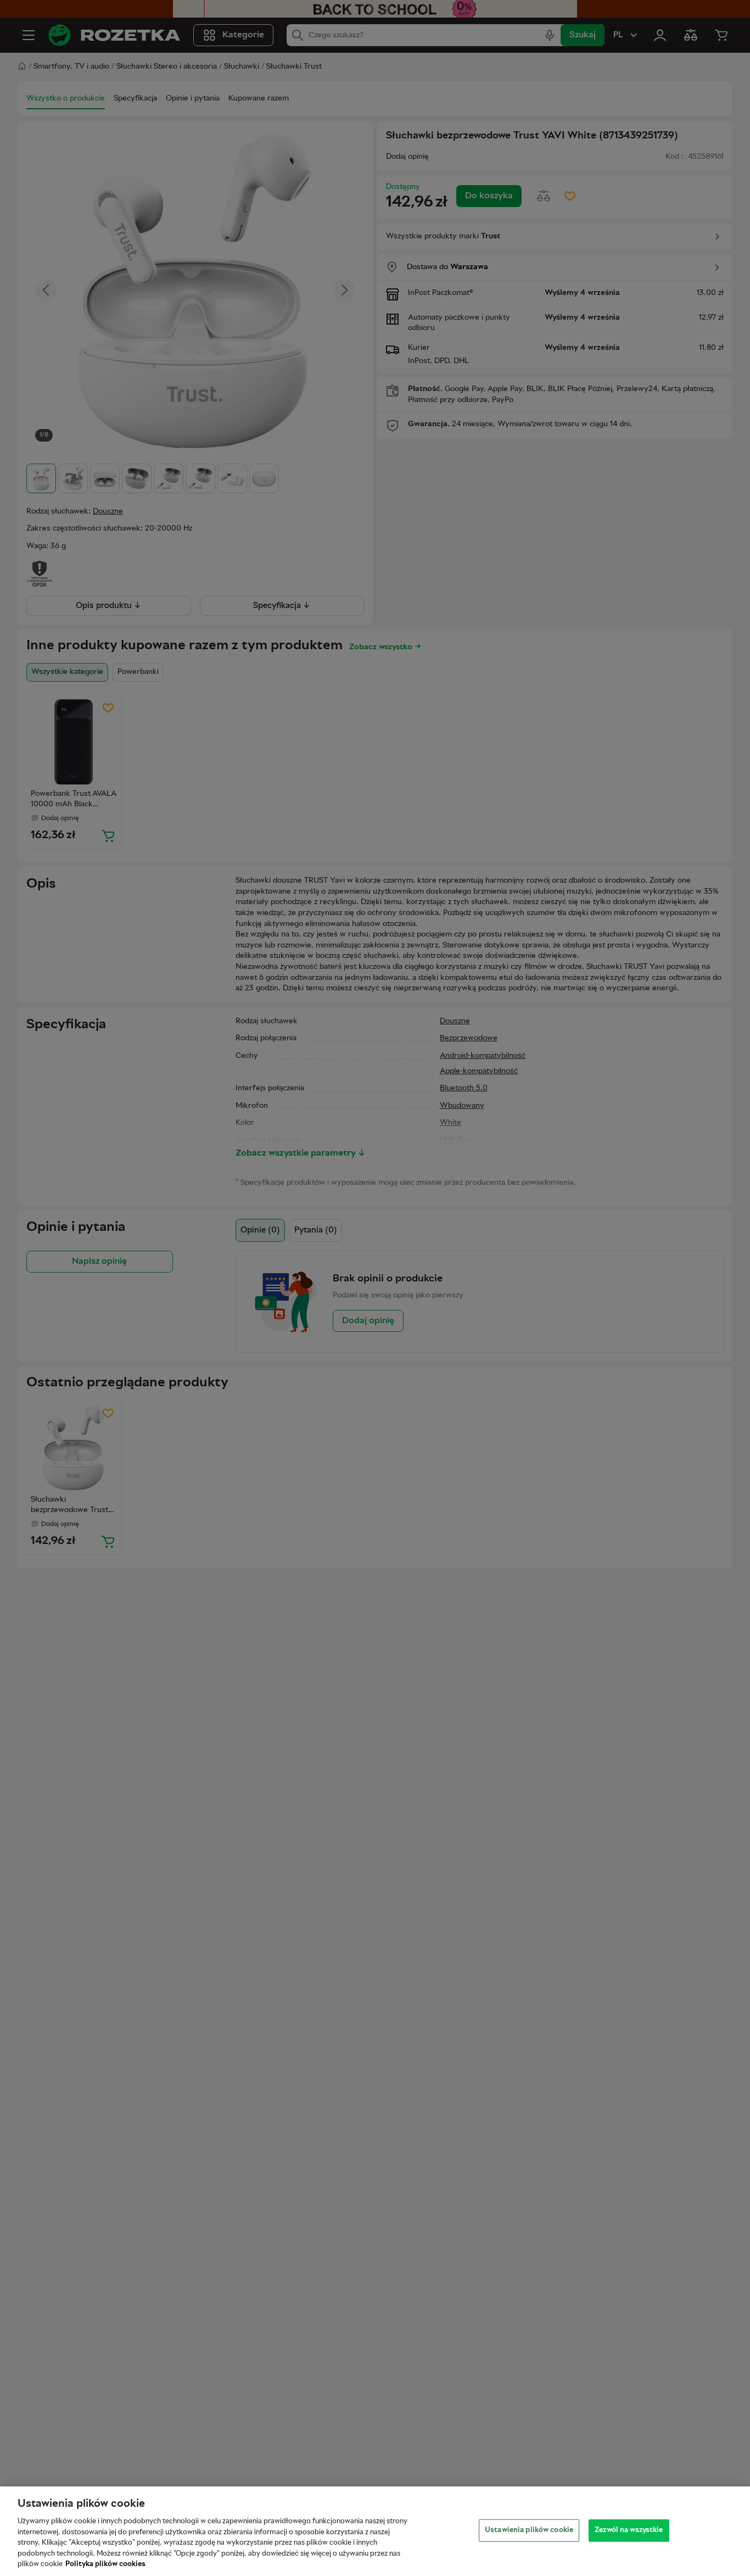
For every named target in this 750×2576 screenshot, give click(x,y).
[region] (375, 2531)
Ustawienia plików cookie (529, 2530)
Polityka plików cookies (105, 2564)
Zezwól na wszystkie (629, 2530)
